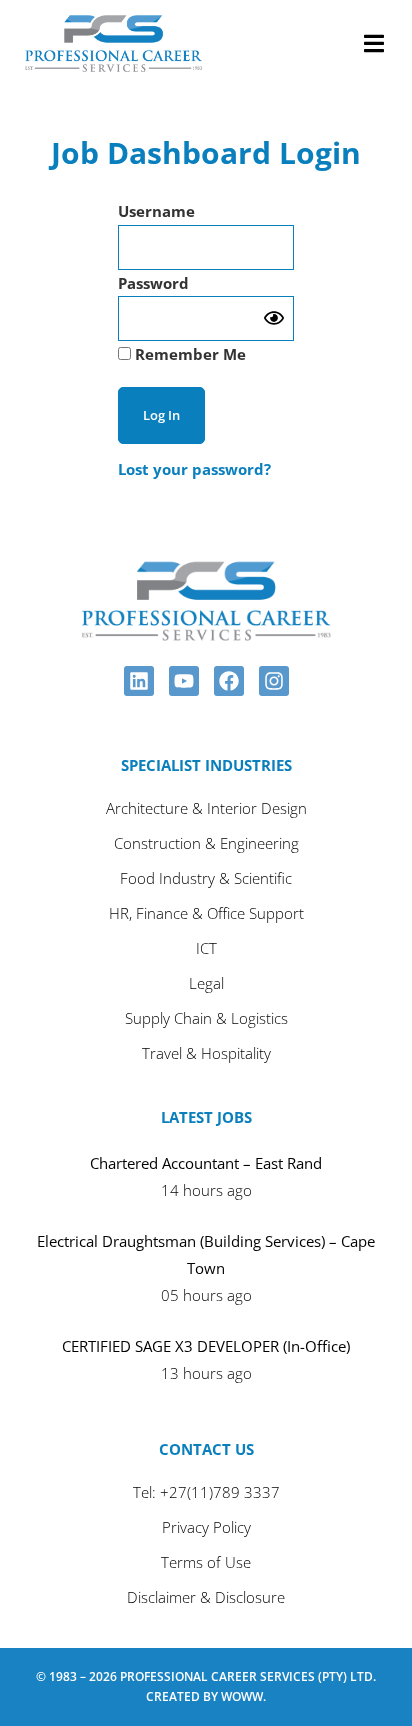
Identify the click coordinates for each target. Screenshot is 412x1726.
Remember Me (188, 354)
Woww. (243, 1696)
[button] (373, 43)
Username (156, 211)
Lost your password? (194, 469)
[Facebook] (229, 681)
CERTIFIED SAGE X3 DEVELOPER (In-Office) (206, 1346)
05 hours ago (206, 1295)
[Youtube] (184, 681)
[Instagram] (274, 681)
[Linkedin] (139, 681)
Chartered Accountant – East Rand (206, 1163)
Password (153, 283)
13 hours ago (206, 1373)
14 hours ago (206, 1190)
